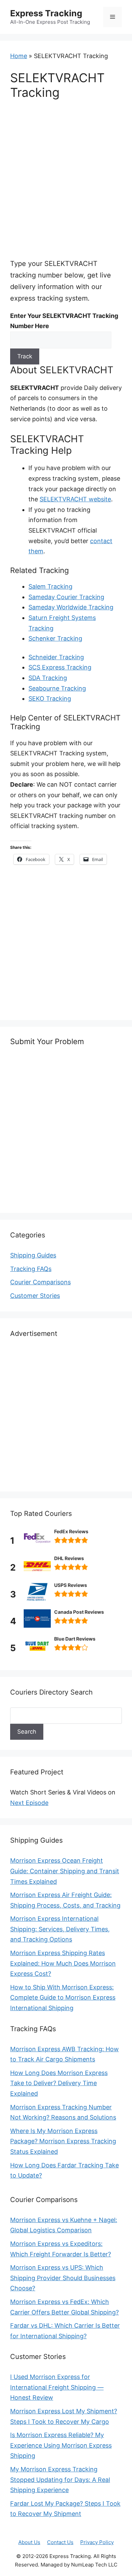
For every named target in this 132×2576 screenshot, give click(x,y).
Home (19, 56)
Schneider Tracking (56, 657)
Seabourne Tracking (57, 688)
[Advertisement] (66, 178)
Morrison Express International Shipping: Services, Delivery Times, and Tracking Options (60, 1929)
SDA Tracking (48, 678)
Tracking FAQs (31, 1269)
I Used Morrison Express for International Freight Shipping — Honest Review (57, 2387)
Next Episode (29, 1803)
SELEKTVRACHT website (75, 499)
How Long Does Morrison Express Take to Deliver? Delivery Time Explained (59, 2083)
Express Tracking (46, 13)
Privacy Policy (97, 2542)
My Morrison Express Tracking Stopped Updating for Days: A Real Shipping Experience (60, 2480)
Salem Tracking (50, 586)
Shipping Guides (33, 1255)
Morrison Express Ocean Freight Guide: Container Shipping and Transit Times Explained (65, 1871)
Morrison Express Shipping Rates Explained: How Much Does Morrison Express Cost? (63, 1963)
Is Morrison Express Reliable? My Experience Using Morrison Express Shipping (61, 2445)
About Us (29, 2542)
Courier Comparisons (40, 1282)
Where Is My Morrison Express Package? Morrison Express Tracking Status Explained (63, 2141)
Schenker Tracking (55, 638)
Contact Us (60, 2542)
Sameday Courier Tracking (66, 597)
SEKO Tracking (50, 699)
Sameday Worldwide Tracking (71, 607)
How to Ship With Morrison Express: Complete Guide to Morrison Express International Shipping (63, 1998)
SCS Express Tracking (60, 667)
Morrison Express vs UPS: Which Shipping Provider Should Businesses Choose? (63, 2278)
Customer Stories (35, 1296)
